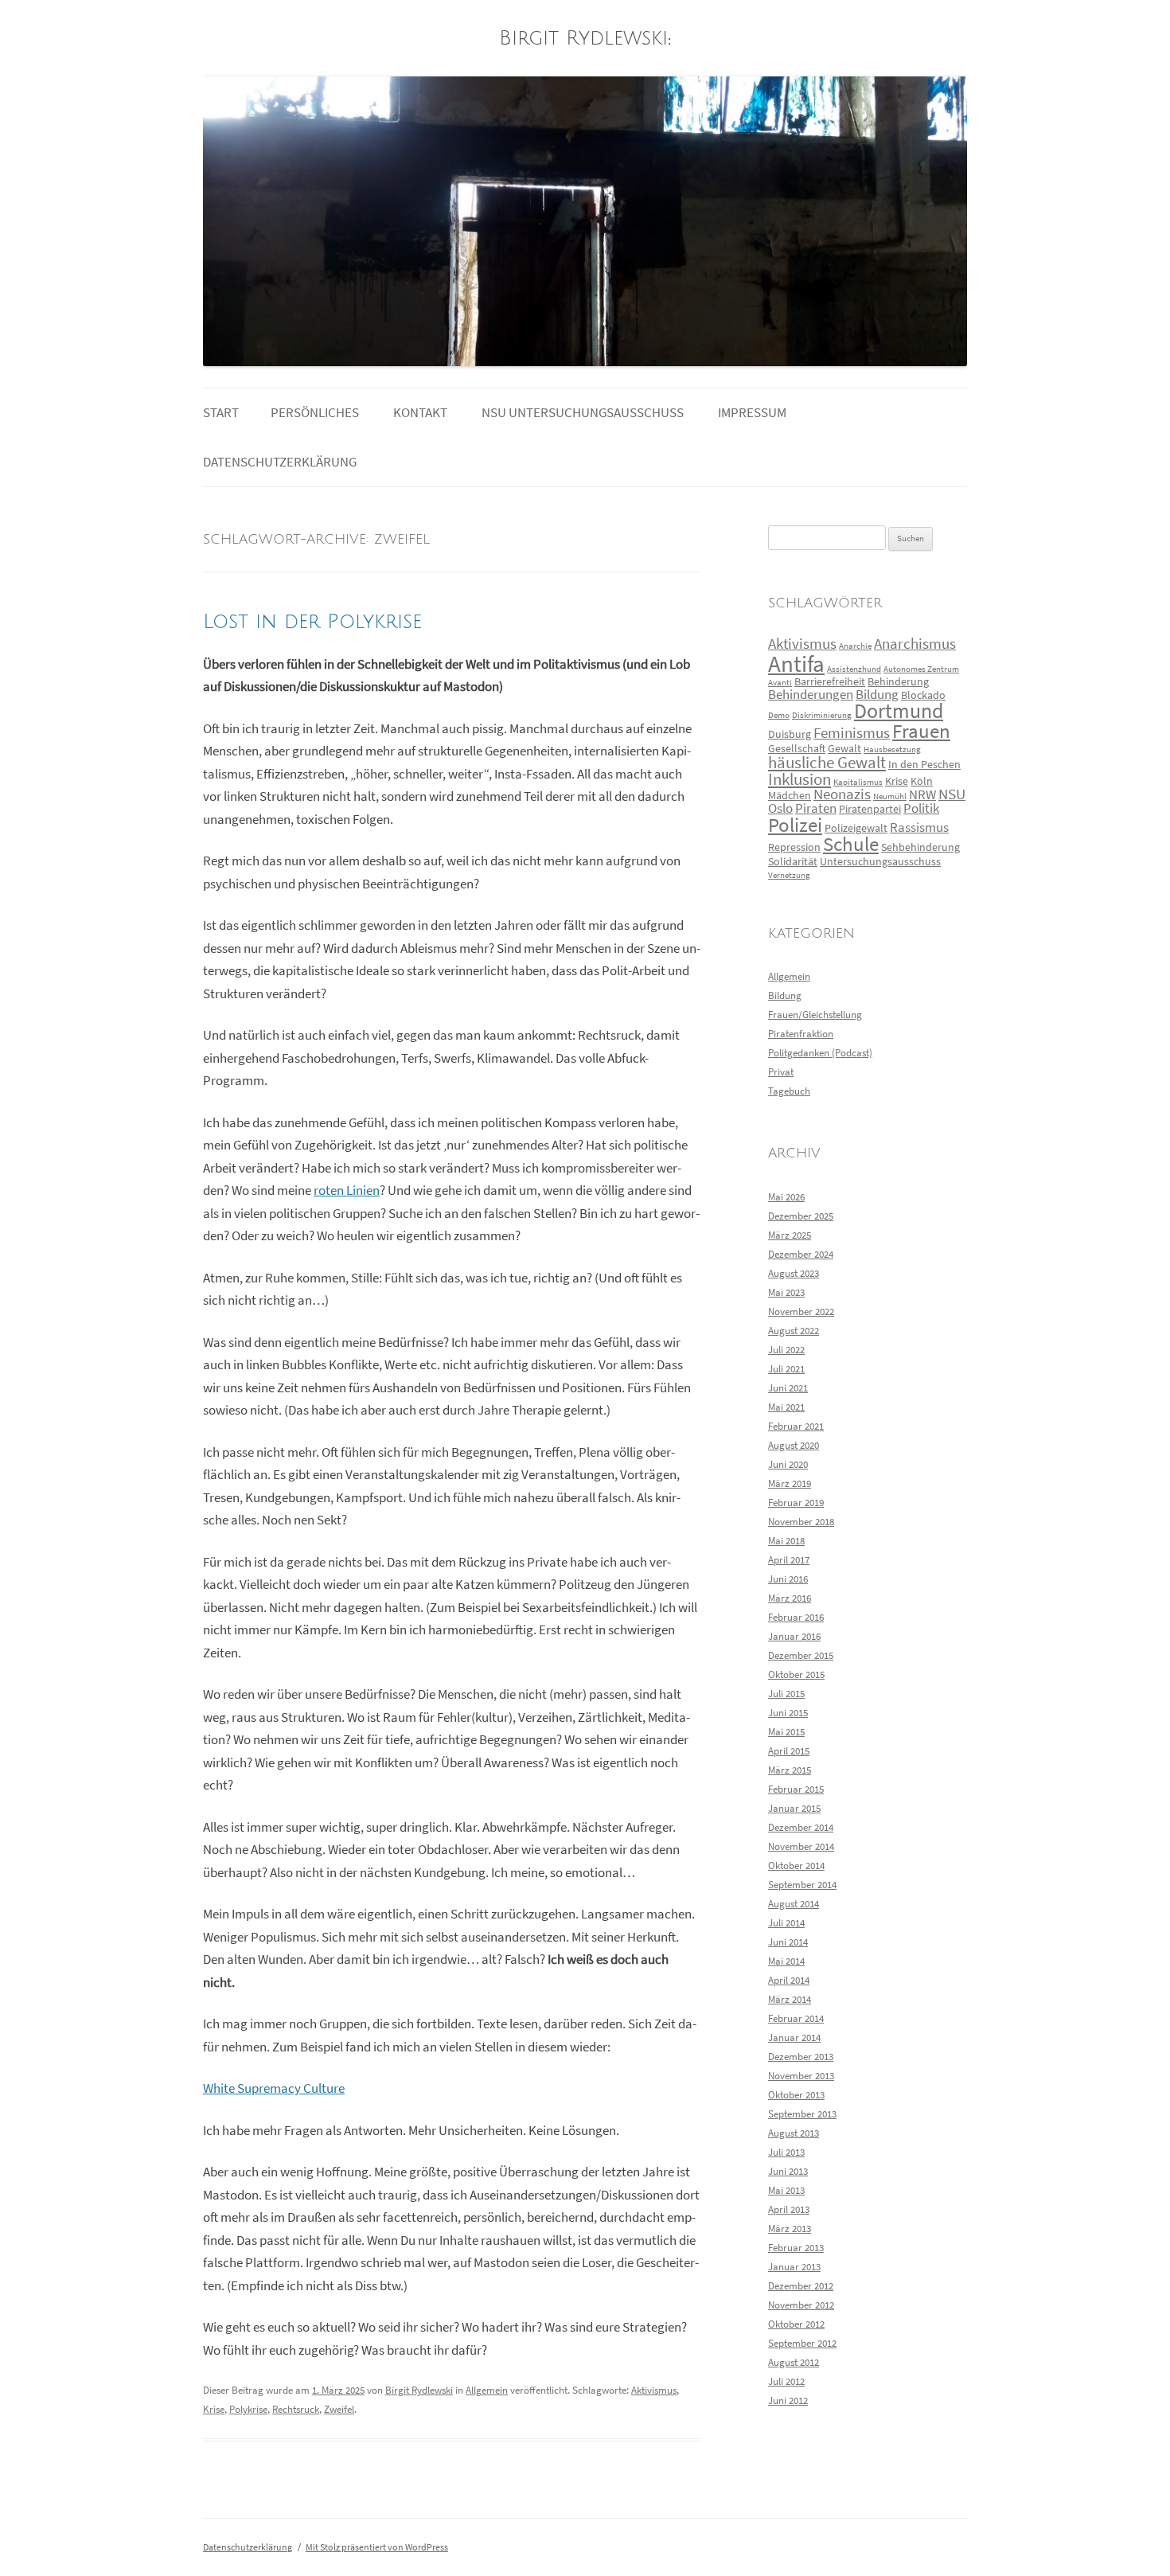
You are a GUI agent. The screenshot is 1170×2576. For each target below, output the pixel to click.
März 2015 (790, 1770)
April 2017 (789, 1560)
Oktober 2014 (796, 1866)
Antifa (796, 664)
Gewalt (844, 748)
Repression (794, 847)
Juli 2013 (786, 2152)
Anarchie (855, 646)
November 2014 (801, 1846)
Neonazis (842, 794)
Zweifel (339, 2409)
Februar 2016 (796, 1617)
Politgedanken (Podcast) (820, 1053)
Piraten (816, 808)
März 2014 (790, 1999)
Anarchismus (915, 644)
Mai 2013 (786, 2190)
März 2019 (790, 1483)
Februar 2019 (796, 1503)
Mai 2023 (786, 1292)
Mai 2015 (786, 1732)
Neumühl (890, 796)
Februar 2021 (796, 1426)
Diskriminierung (822, 715)
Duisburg (790, 734)
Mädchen (790, 795)
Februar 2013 (796, 2248)
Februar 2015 (796, 1789)
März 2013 (790, 2229)
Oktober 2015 (796, 1674)
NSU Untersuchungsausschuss (583, 413)
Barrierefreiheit (830, 681)
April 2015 (789, 1751)
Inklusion (799, 779)
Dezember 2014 (801, 1827)
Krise (214, 2409)
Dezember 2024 (801, 1254)
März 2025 (790, 1235)
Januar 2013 (794, 2267)
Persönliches (315, 413)
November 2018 (801, 1522)
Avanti (780, 683)
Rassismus (919, 827)
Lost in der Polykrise (312, 622)
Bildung (877, 695)
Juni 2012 (788, 2400)
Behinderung (898, 681)
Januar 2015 (794, 1808)
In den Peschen (924, 764)
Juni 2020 (788, 1464)
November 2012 (801, 2305)
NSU (952, 794)
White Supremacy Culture (274, 2088)
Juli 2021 (786, 1369)
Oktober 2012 (796, 2324)
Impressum (752, 413)
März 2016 (790, 1598)
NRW (922, 795)
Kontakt (420, 413)
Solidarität (793, 861)
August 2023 (794, 1273)
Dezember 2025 (801, 1216)
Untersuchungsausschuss (880, 861)
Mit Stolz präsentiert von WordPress (377, 2547)
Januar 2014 (794, 2037)
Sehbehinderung (920, 847)
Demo (779, 715)
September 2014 (802, 1885)
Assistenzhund (854, 669)
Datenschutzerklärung (280, 462)
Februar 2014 (796, 2018)
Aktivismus (654, 2390)
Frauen (921, 731)
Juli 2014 (786, 1923)
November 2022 (801, 1311)
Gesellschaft (797, 748)
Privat (781, 1072)
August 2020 (794, 1445)
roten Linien (347, 1190)
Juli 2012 (786, 2381)
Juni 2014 (788, 1942)
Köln (922, 781)
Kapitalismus (858, 782)
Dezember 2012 (801, 2286)
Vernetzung (789, 875)
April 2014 (789, 1980)
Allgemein (487, 2390)
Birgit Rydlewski (583, 39)
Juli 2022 (786, 1350)
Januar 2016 (794, 1636)
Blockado (923, 695)
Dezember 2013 (801, 2057)
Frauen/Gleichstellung (815, 1015)
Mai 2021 (786, 1407)
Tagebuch (789, 1091)
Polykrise (248, 2409)
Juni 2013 (788, 2171)
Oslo (780, 808)
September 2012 (802, 2343)
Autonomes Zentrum (921, 669)
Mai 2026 (786, 1197)
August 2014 (794, 1904)
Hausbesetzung (892, 749)
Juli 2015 (786, 1694)
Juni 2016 (788, 1579)
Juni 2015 (788, 1713)
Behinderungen (811, 695)
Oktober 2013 (796, 2095)
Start (221, 413)
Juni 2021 (788, 1388)
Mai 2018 (786, 1541)
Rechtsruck (296, 2409)
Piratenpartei (870, 809)
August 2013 (794, 2133)
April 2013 (789, 2209)
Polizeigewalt (856, 828)
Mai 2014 (786, 1961)
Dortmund (899, 711)
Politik (921, 808)
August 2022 (794, 1331)
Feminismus (852, 733)
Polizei (795, 825)
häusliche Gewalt (827, 763)
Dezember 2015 (801, 1655)
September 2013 (802, 2114)
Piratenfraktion (801, 1034)
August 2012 (794, 2362)
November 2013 (801, 2076)
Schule (851, 844)
